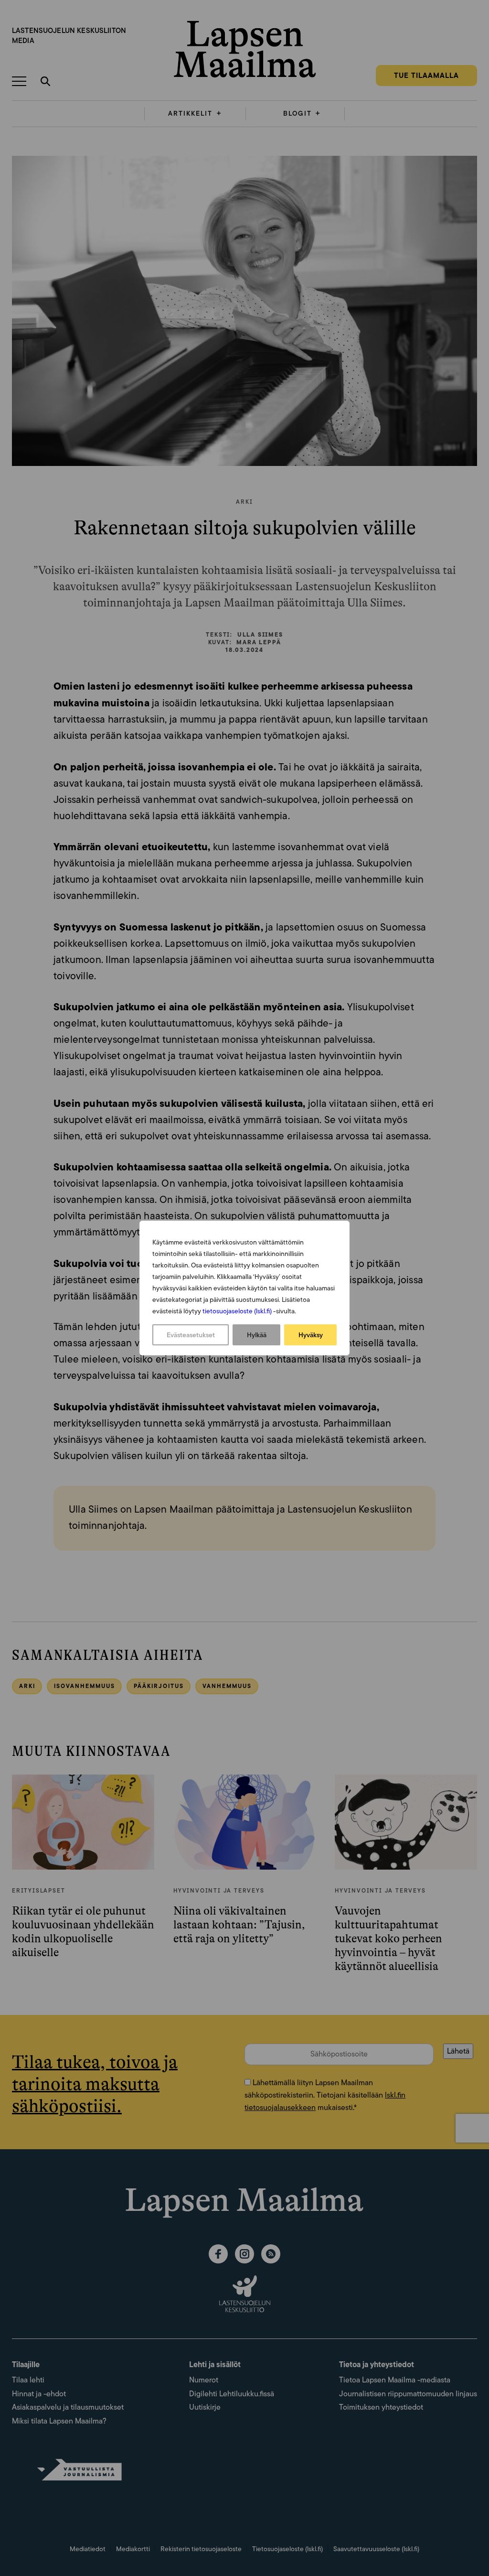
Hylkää (257, 1335)
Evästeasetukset (191, 1335)
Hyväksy (311, 1335)
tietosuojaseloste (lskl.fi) (237, 1311)
